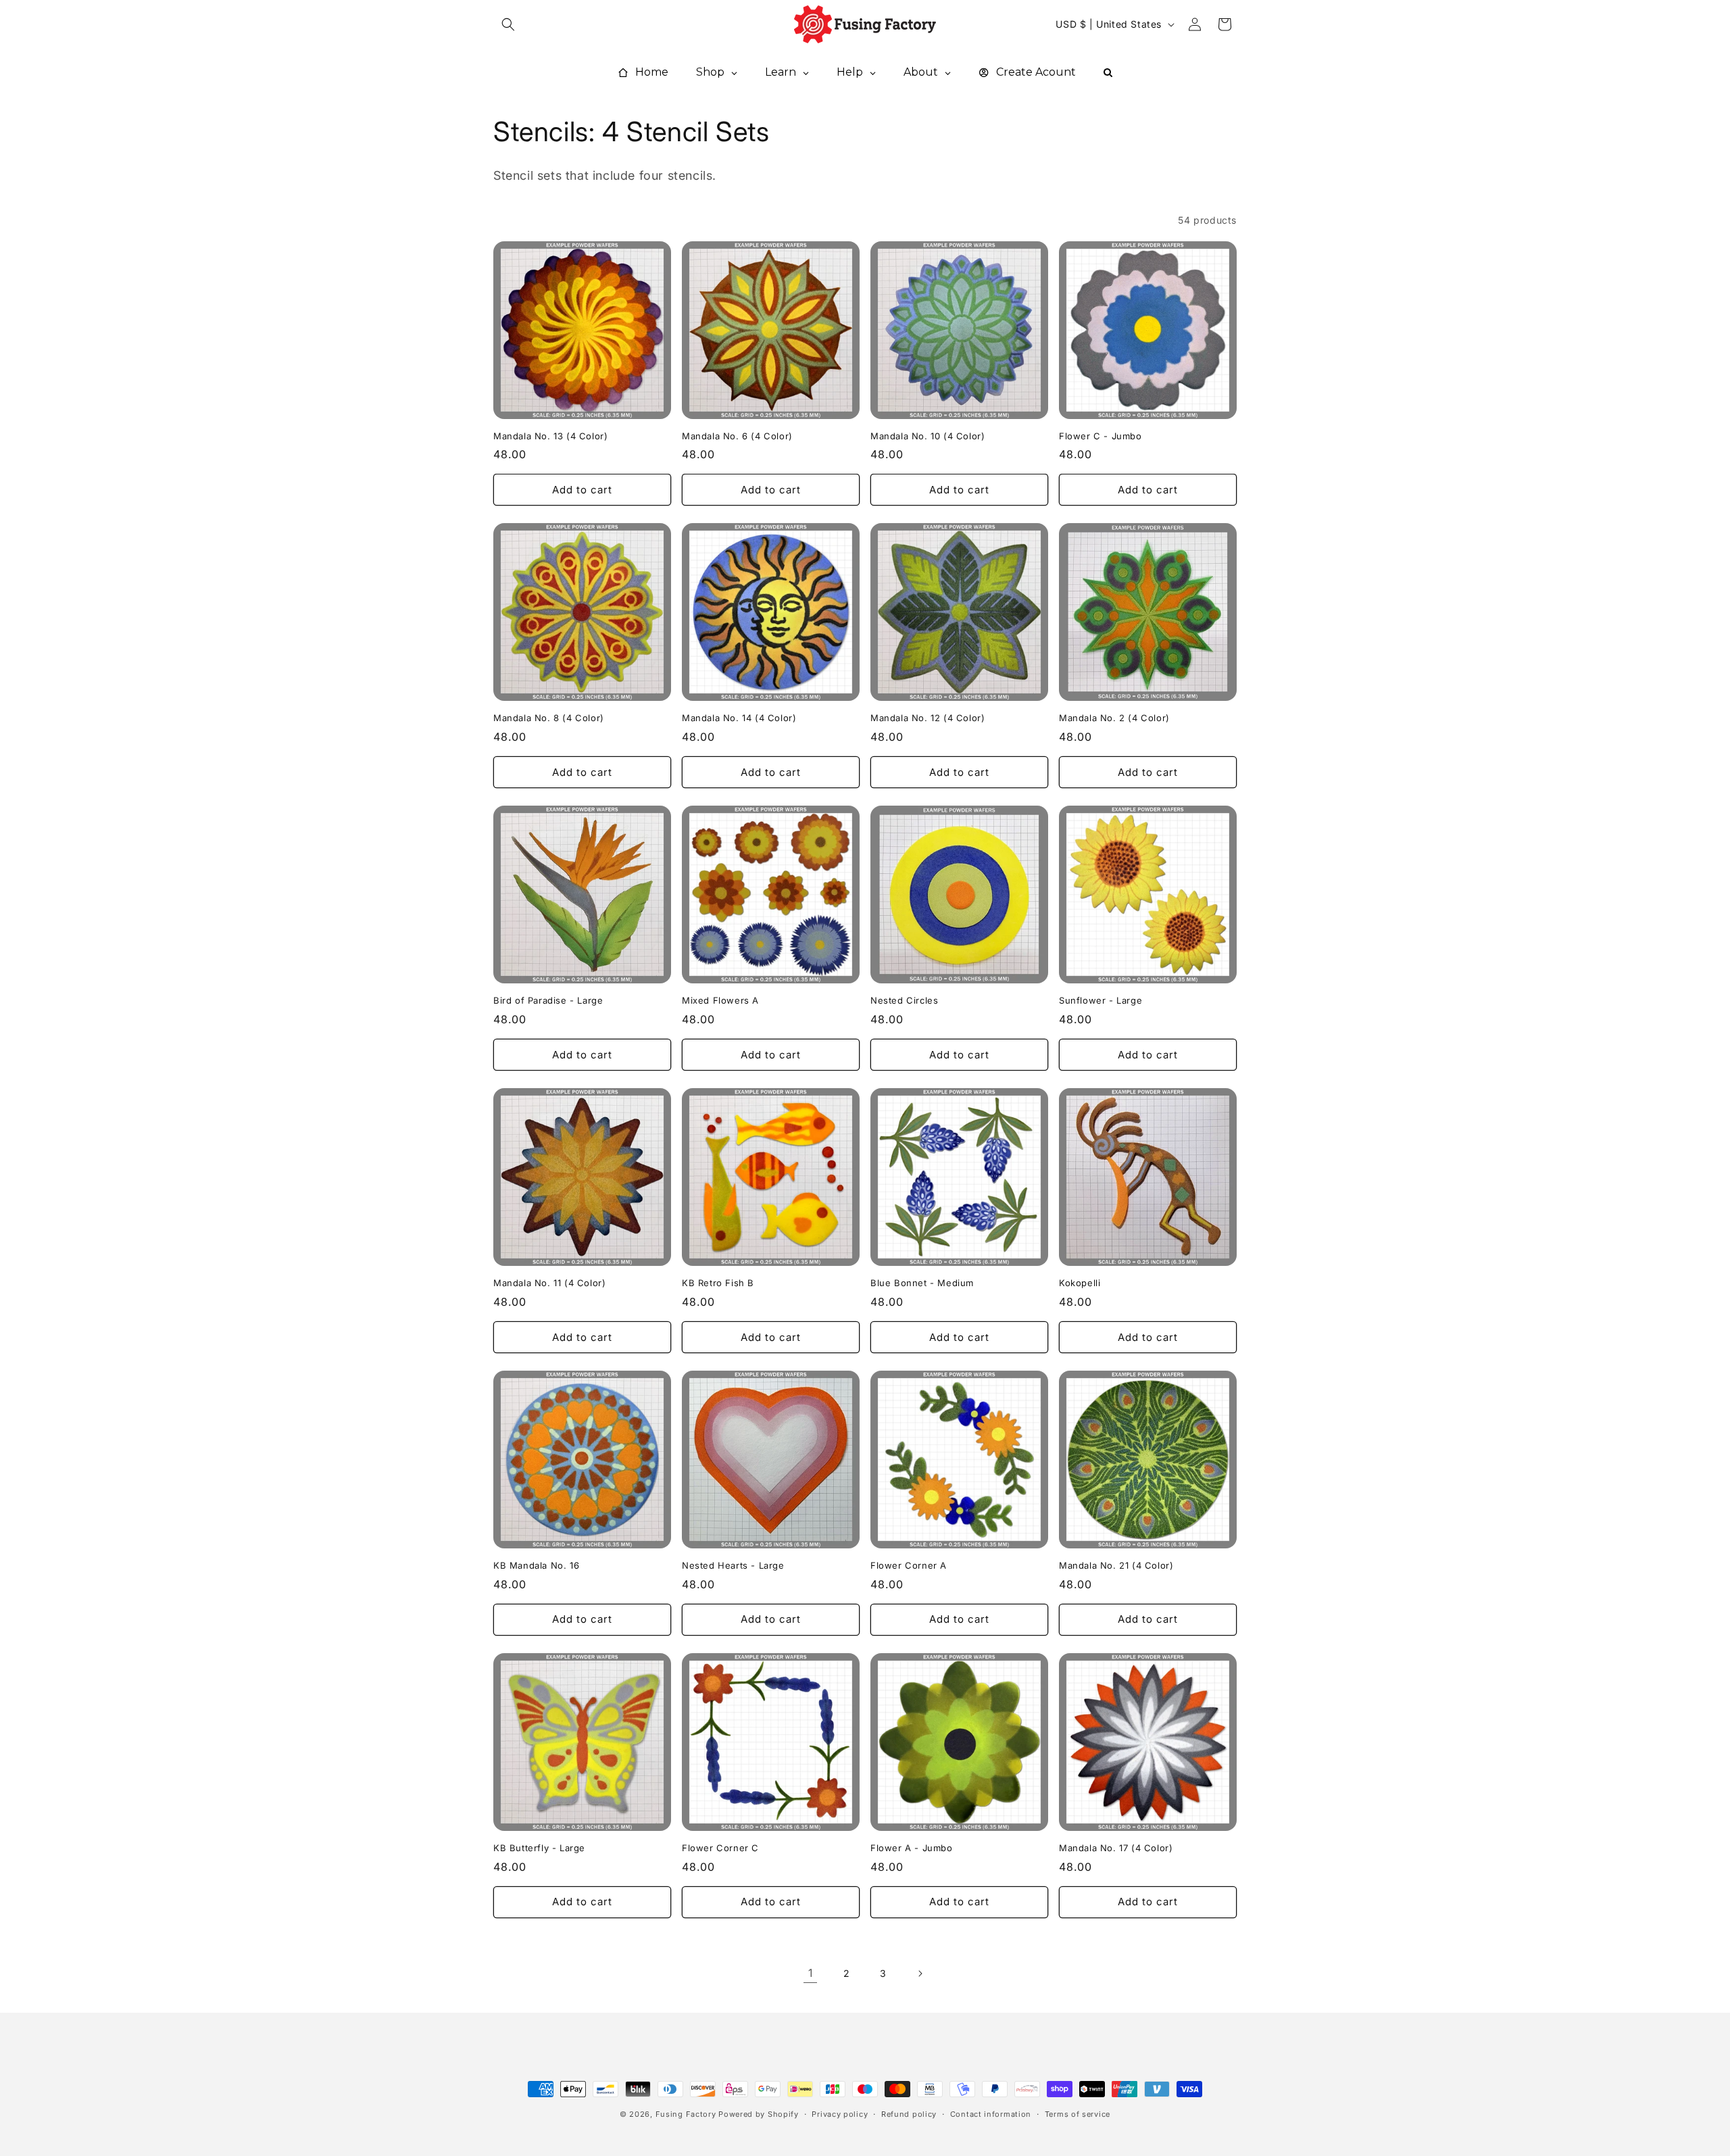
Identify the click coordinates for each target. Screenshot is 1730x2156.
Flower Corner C (720, 1848)
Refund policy (909, 2114)
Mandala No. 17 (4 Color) (1116, 1848)
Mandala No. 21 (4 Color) (1116, 1565)
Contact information (991, 2114)
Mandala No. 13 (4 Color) (550, 436)
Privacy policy (840, 2114)
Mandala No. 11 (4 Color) (549, 1283)
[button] (508, 24)
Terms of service (1078, 2114)
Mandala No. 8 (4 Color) (549, 718)
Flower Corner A (909, 1565)
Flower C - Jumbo (1101, 436)
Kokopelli (1080, 1283)
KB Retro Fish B (718, 1283)
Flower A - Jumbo (912, 1848)
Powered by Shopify (759, 2114)
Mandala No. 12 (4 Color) (928, 718)
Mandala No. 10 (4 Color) (928, 436)
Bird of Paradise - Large (548, 1000)
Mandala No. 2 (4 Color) (1114, 718)
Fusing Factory (686, 2114)
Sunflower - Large (1101, 1000)
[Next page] (920, 1974)
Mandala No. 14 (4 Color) (739, 718)
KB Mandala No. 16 (536, 1565)
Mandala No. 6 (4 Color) (737, 436)
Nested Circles (904, 1000)
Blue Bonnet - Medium (922, 1283)
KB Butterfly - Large (539, 1848)
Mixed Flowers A (720, 1000)
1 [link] (811, 1973)
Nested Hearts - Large (733, 1565)
